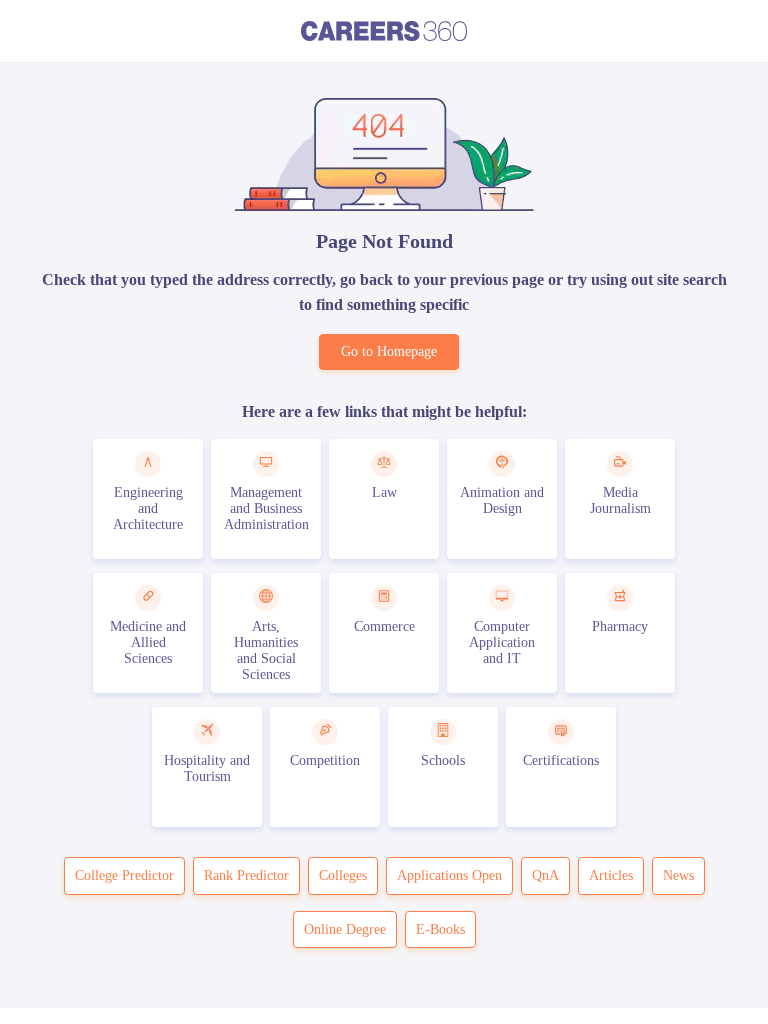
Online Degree (345, 929)
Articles (611, 875)
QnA (545, 875)
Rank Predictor (246, 875)
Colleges (343, 875)
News (678, 875)
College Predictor (124, 875)
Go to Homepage (389, 351)
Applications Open (449, 875)
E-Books (440, 929)
